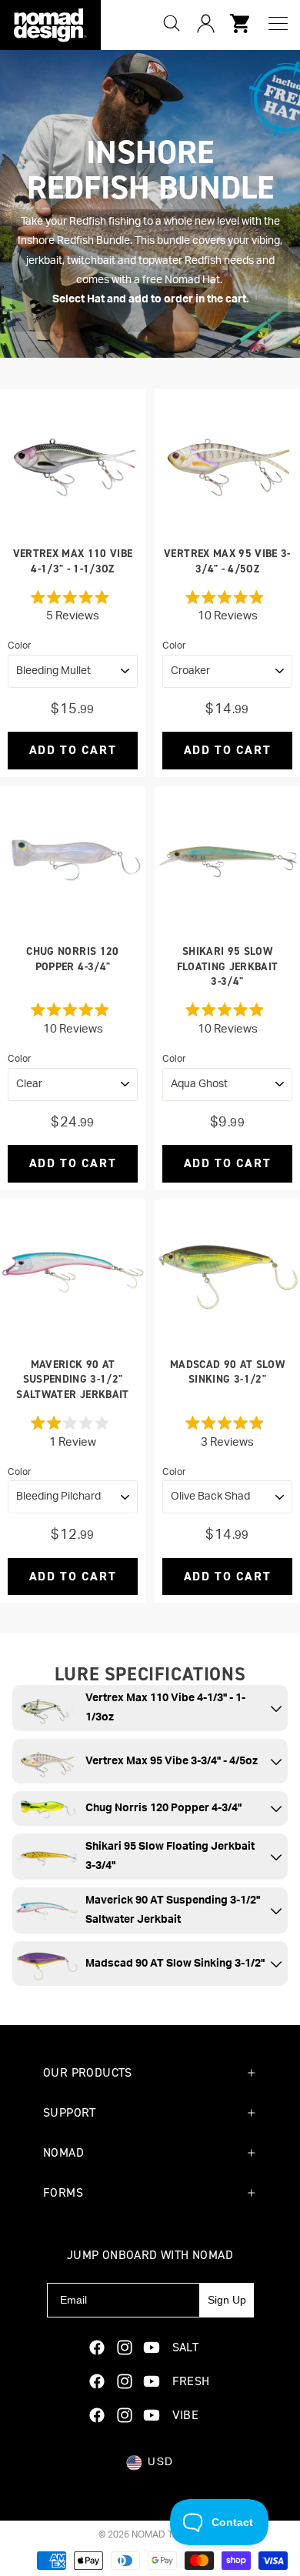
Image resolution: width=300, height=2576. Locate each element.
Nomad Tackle (167, 2534)
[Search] (172, 23)
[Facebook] (97, 2347)
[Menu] (278, 23)
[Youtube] (152, 2347)
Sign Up (227, 2300)
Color (19, 646)
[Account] (205, 23)
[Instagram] (125, 2347)
